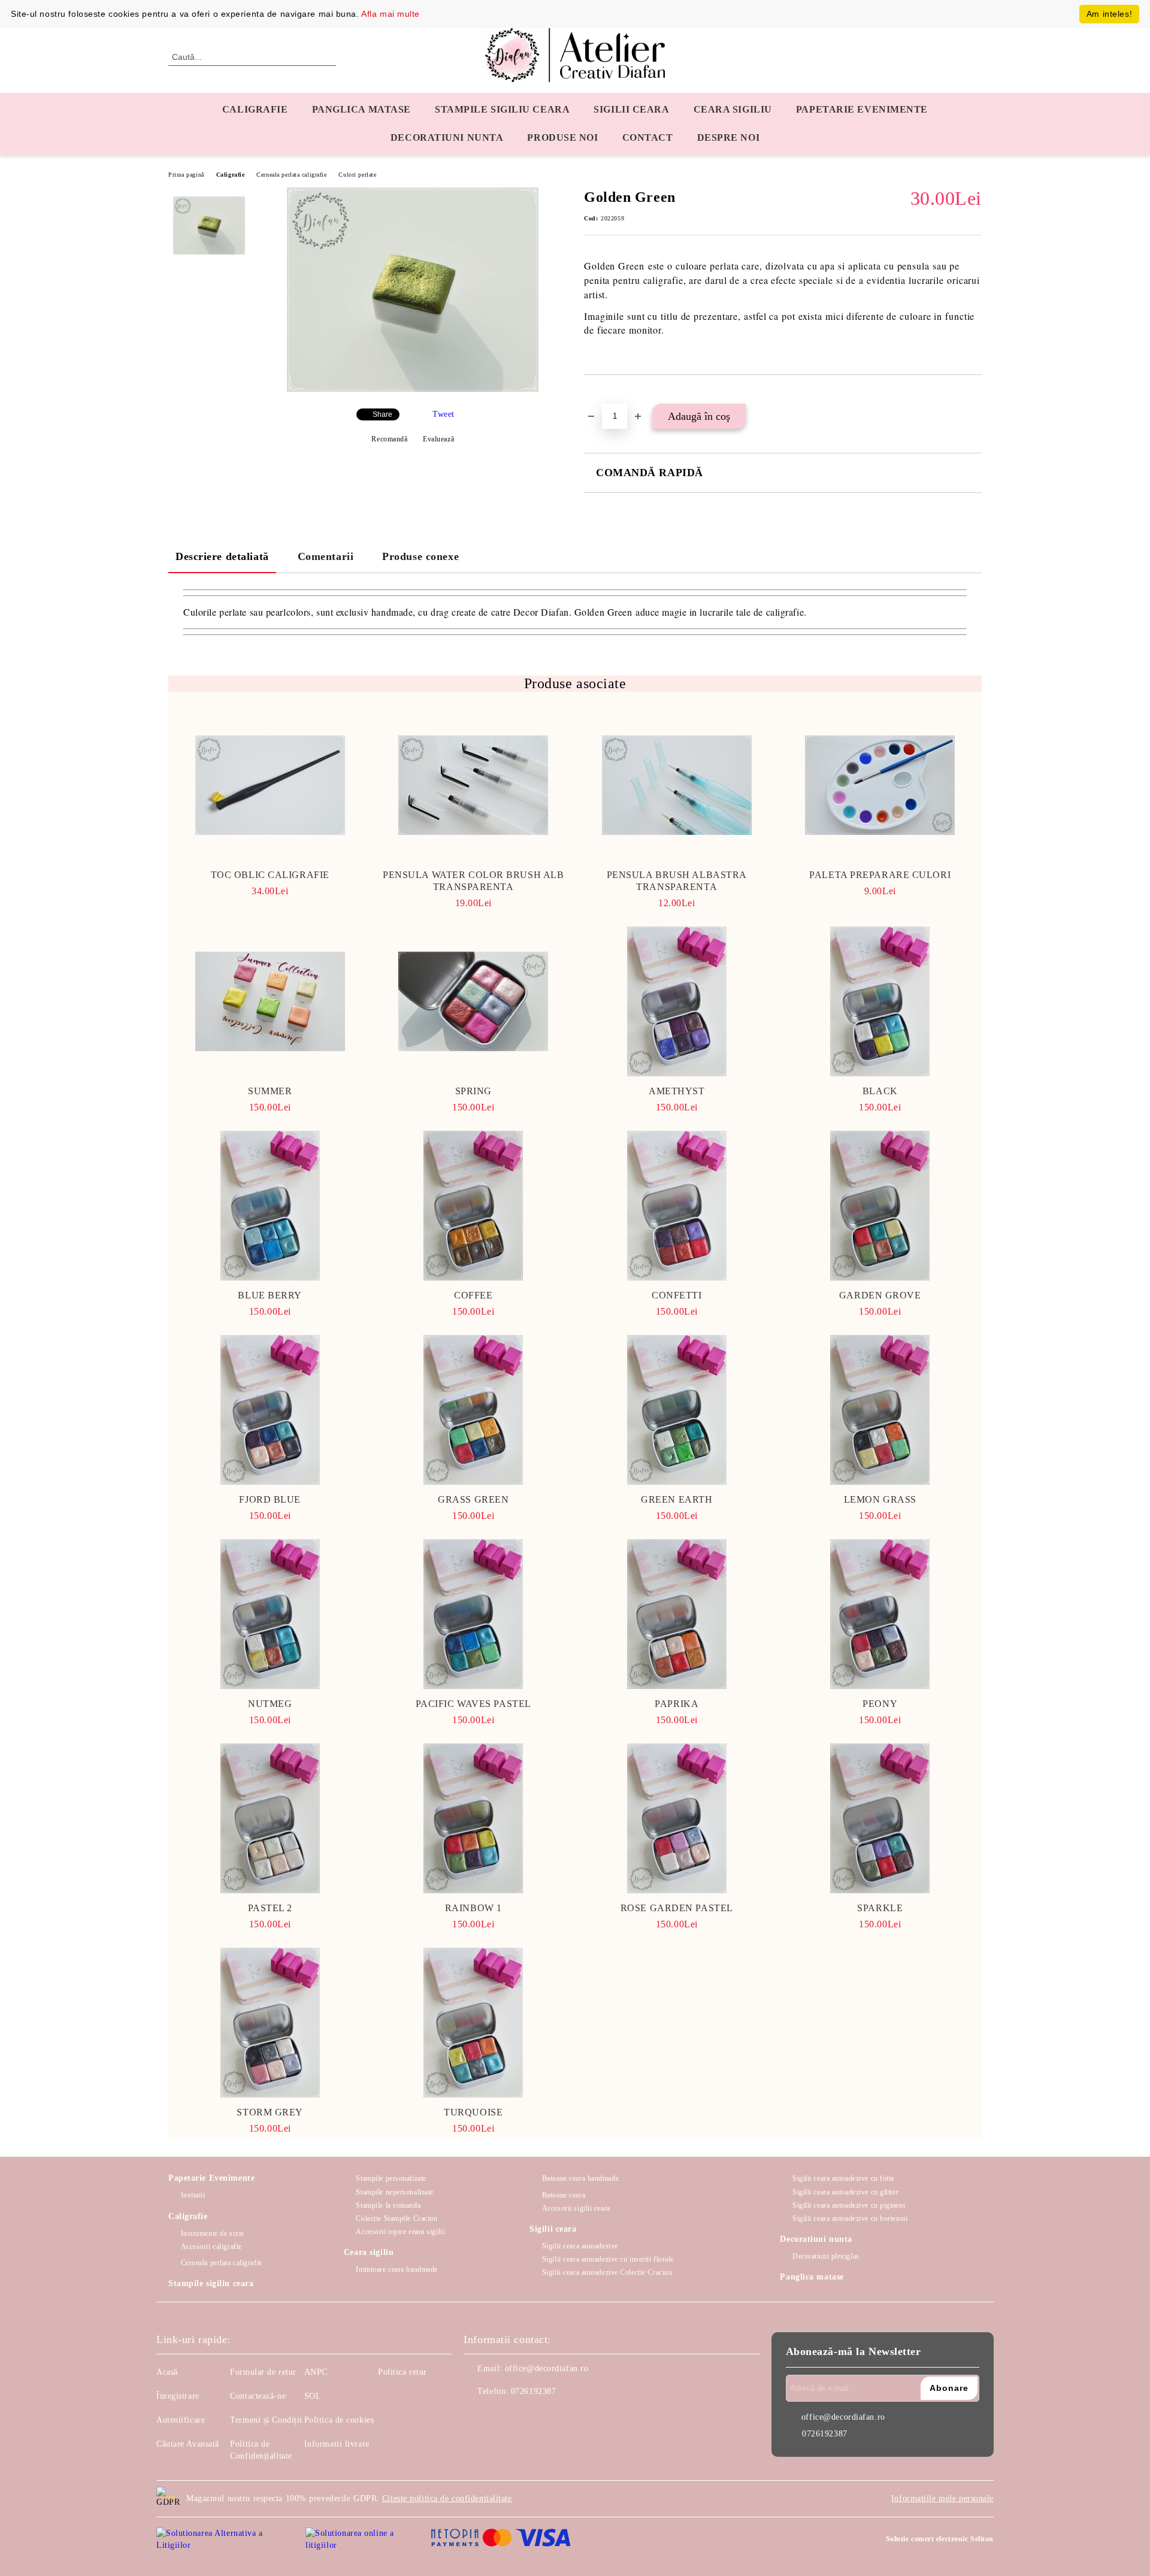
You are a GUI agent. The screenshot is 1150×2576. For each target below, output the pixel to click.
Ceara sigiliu (733, 109)
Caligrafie (255, 109)
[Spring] (474, 1001)
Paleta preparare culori (880, 875)
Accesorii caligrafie (211, 2247)
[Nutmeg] (270, 1614)
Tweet (444, 414)
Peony (880, 1704)
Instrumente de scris (213, 2233)
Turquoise (473, 2112)
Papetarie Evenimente (211, 2178)
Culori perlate (357, 175)
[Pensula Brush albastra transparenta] (677, 785)
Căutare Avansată (188, 2444)
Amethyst (677, 1091)
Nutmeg (270, 1704)
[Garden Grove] (880, 1206)
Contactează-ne (258, 2396)
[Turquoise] (474, 2023)
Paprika (677, 1704)
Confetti (677, 1295)
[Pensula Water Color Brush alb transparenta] (474, 785)
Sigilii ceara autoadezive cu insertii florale (608, 2259)
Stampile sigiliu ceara (502, 109)
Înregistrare (178, 2396)
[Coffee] (474, 1206)
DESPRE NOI (729, 137)
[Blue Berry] (270, 1206)
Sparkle (880, 1908)
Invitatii (193, 2195)
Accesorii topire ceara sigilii (400, 2232)
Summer (270, 1091)
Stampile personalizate (391, 2178)
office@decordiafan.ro (547, 2368)
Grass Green (473, 1499)
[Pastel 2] (270, 1818)
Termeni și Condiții (266, 2420)
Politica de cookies (339, 2420)
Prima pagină (186, 175)
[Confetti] (677, 1206)
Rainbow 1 (473, 1908)
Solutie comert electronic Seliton (940, 2539)
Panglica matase (361, 109)
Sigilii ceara (631, 109)
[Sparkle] (880, 1818)
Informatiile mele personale (942, 2498)
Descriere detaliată (222, 556)
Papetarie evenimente (862, 109)
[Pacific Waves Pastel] (474, 1614)
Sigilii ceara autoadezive (580, 2246)
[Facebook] (473, 2415)
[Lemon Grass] (880, 1410)
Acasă (167, 2372)
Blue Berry (270, 1295)
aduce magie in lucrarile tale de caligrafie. (720, 612)
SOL (313, 2396)
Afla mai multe (391, 14)
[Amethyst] (677, 1001)
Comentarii (326, 556)
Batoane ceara (564, 2195)
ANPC (316, 2372)
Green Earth (677, 1499)
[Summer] (270, 1001)
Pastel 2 (270, 1908)
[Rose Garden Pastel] (677, 1818)
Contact (648, 137)
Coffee (473, 1295)
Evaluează (438, 439)
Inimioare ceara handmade (397, 2269)
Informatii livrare (337, 2444)
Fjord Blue (270, 1499)
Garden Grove (880, 1295)
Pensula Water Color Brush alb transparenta (473, 881)
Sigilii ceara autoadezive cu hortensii (850, 2218)
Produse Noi (562, 137)
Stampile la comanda (388, 2205)
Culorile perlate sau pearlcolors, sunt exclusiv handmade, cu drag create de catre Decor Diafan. (379, 612)
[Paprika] (677, 1614)
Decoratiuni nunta (447, 137)
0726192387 (534, 2391)
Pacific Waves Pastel (473, 1704)
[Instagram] (500, 2415)
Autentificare (181, 2420)
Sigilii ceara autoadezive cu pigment (849, 2205)
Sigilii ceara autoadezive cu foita (843, 2178)
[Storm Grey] (270, 2023)
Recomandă (389, 439)
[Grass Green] (474, 1410)
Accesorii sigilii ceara (576, 2208)
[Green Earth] (677, 1410)
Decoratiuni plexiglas (826, 2256)
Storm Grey (270, 2112)
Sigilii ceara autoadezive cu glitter (845, 2192)
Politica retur (402, 2372)
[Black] (880, 1001)
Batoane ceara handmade (580, 2178)
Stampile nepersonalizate (394, 2192)
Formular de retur (263, 2372)
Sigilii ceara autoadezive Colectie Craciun (607, 2272)
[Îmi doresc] (607, 395)
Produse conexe (420, 556)
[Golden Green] (413, 389)
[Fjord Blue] (270, 1410)
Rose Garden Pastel (677, 1908)
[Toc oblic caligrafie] (270, 785)
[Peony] (880, 1614)
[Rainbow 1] (474, 1818)
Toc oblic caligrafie (270, 875)
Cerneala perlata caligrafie (291, 175)
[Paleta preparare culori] (880, 785)
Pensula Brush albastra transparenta (677, 881)
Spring (473, 1091)
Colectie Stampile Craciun (397, 2218)
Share (382, 414)
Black (880, 1091)
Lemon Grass (880, 1499)
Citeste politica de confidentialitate (447, 2498)
